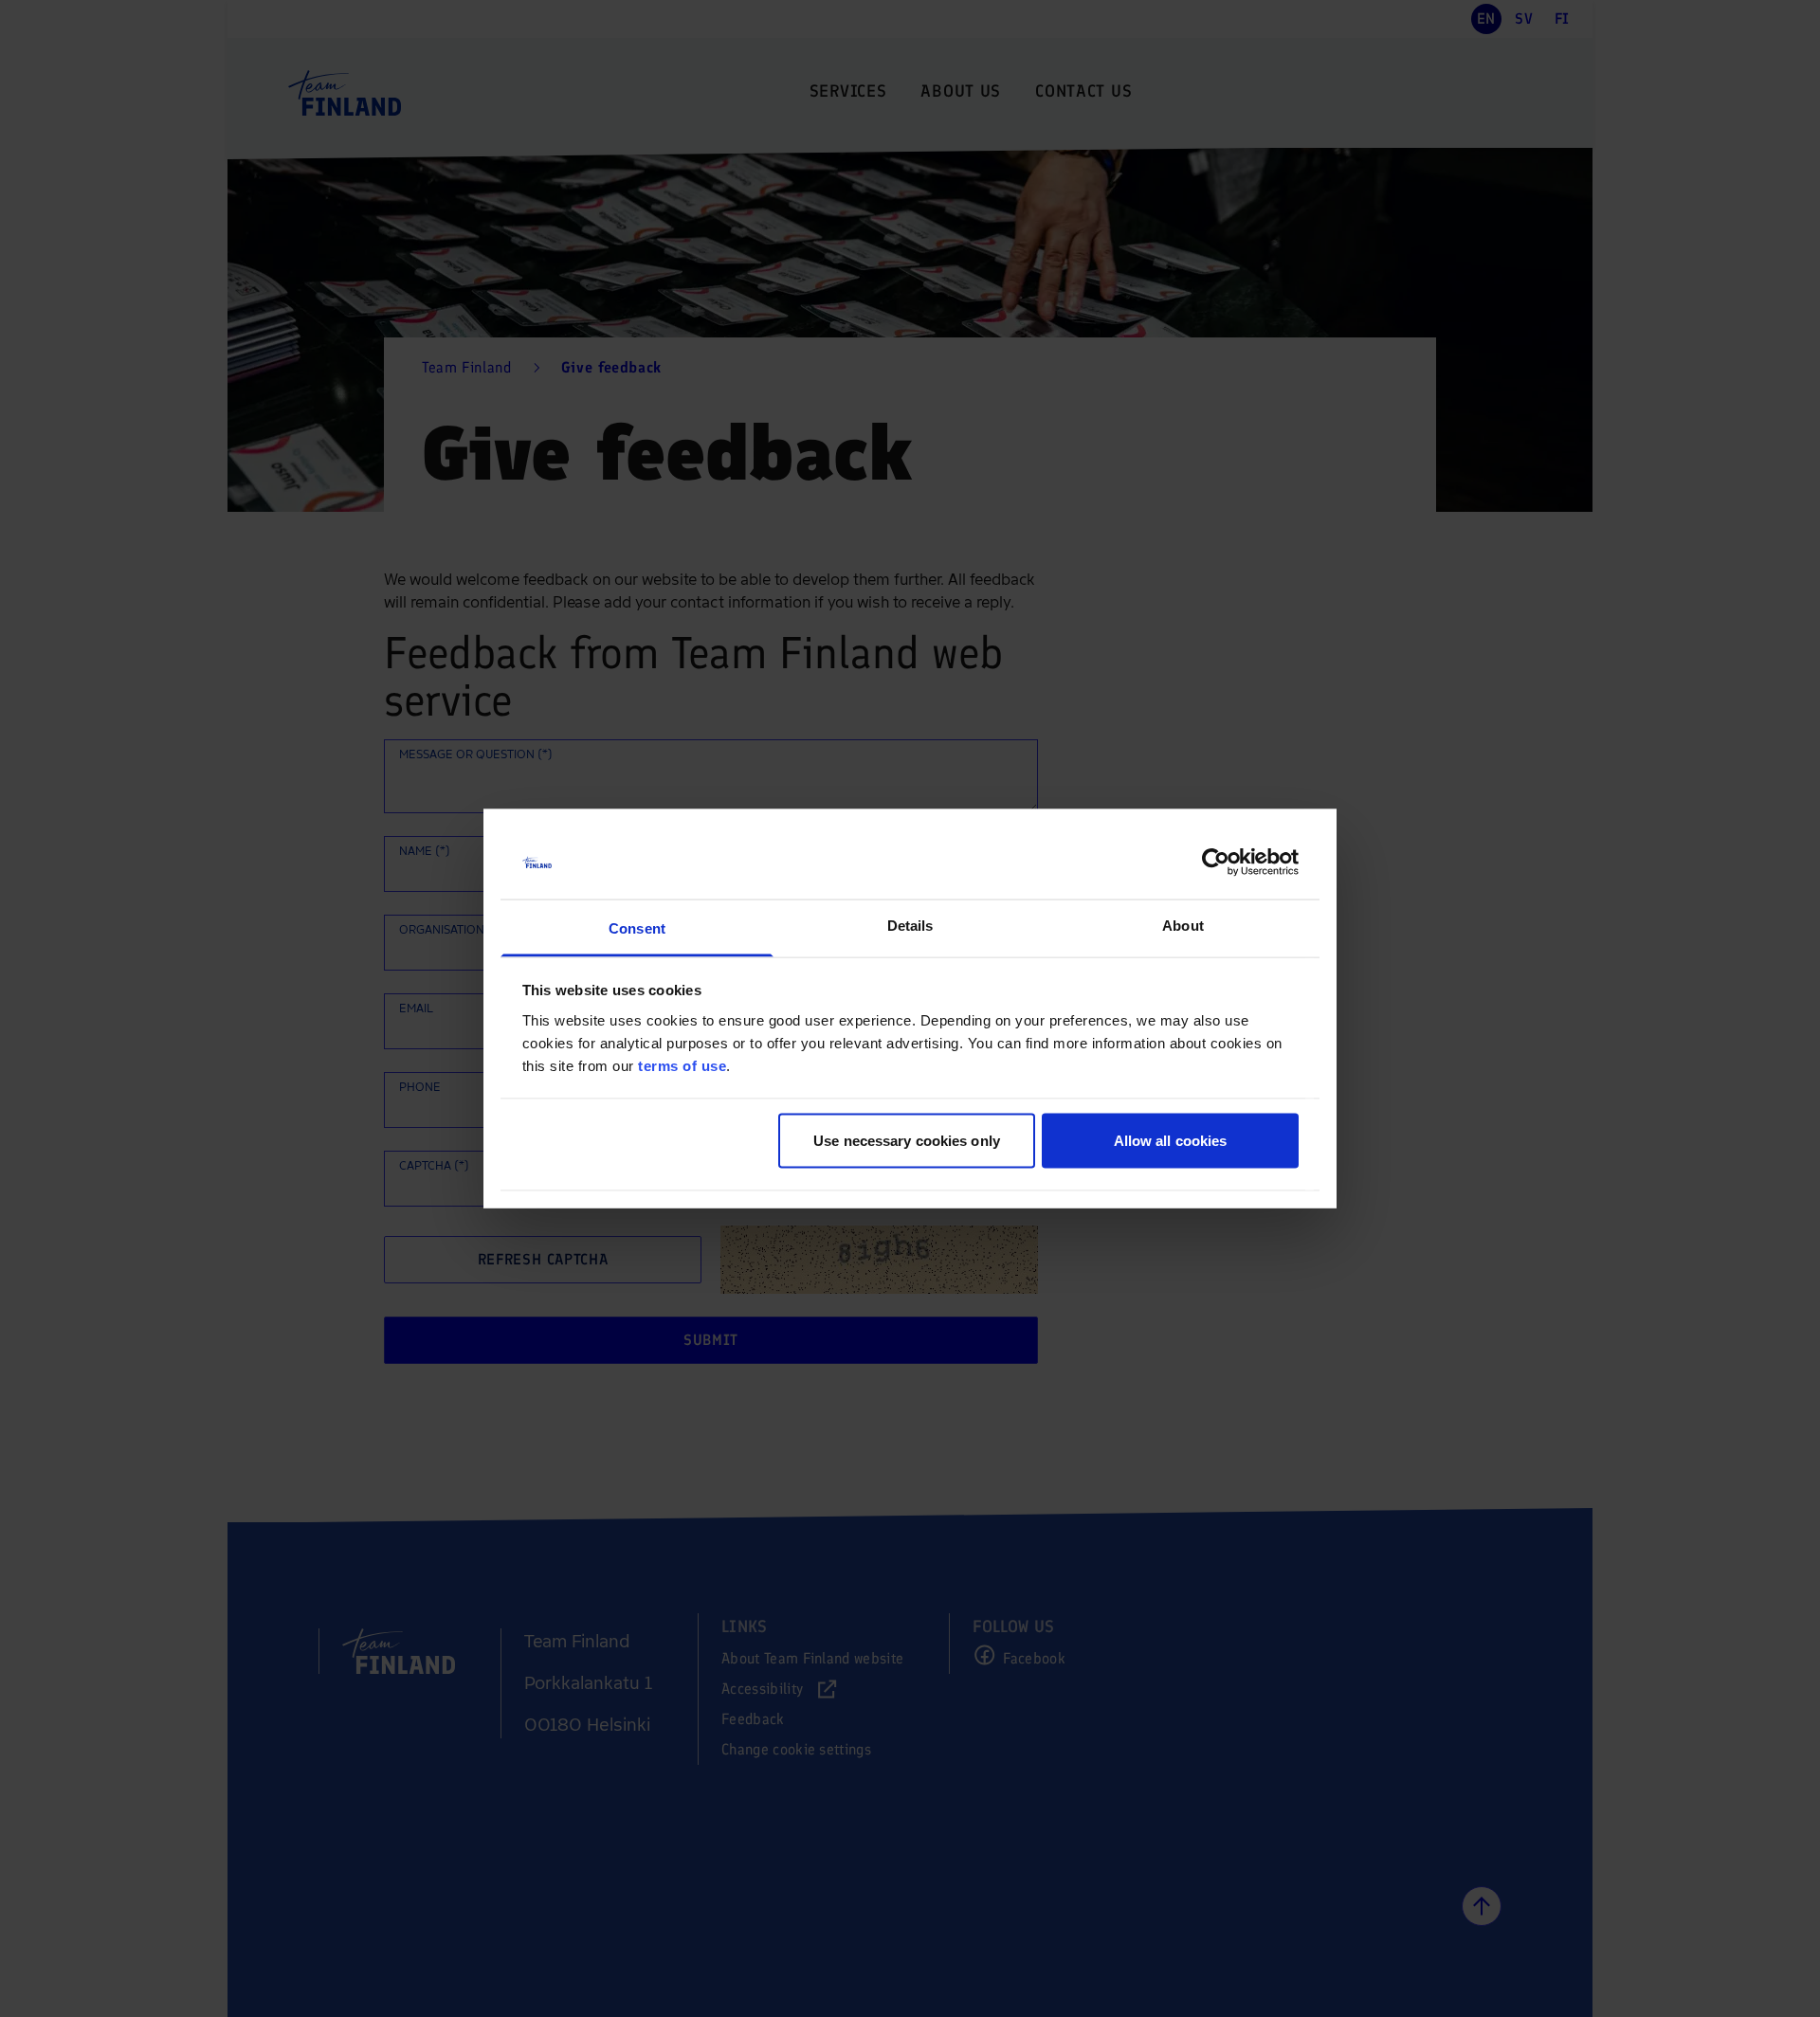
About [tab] (1183, 925)
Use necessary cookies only (907, 1141)
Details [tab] (910, 925)
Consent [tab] (637, 927)
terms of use (682, 1065)
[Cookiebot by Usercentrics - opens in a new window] (1216, 863)
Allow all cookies (1171, 1141)
